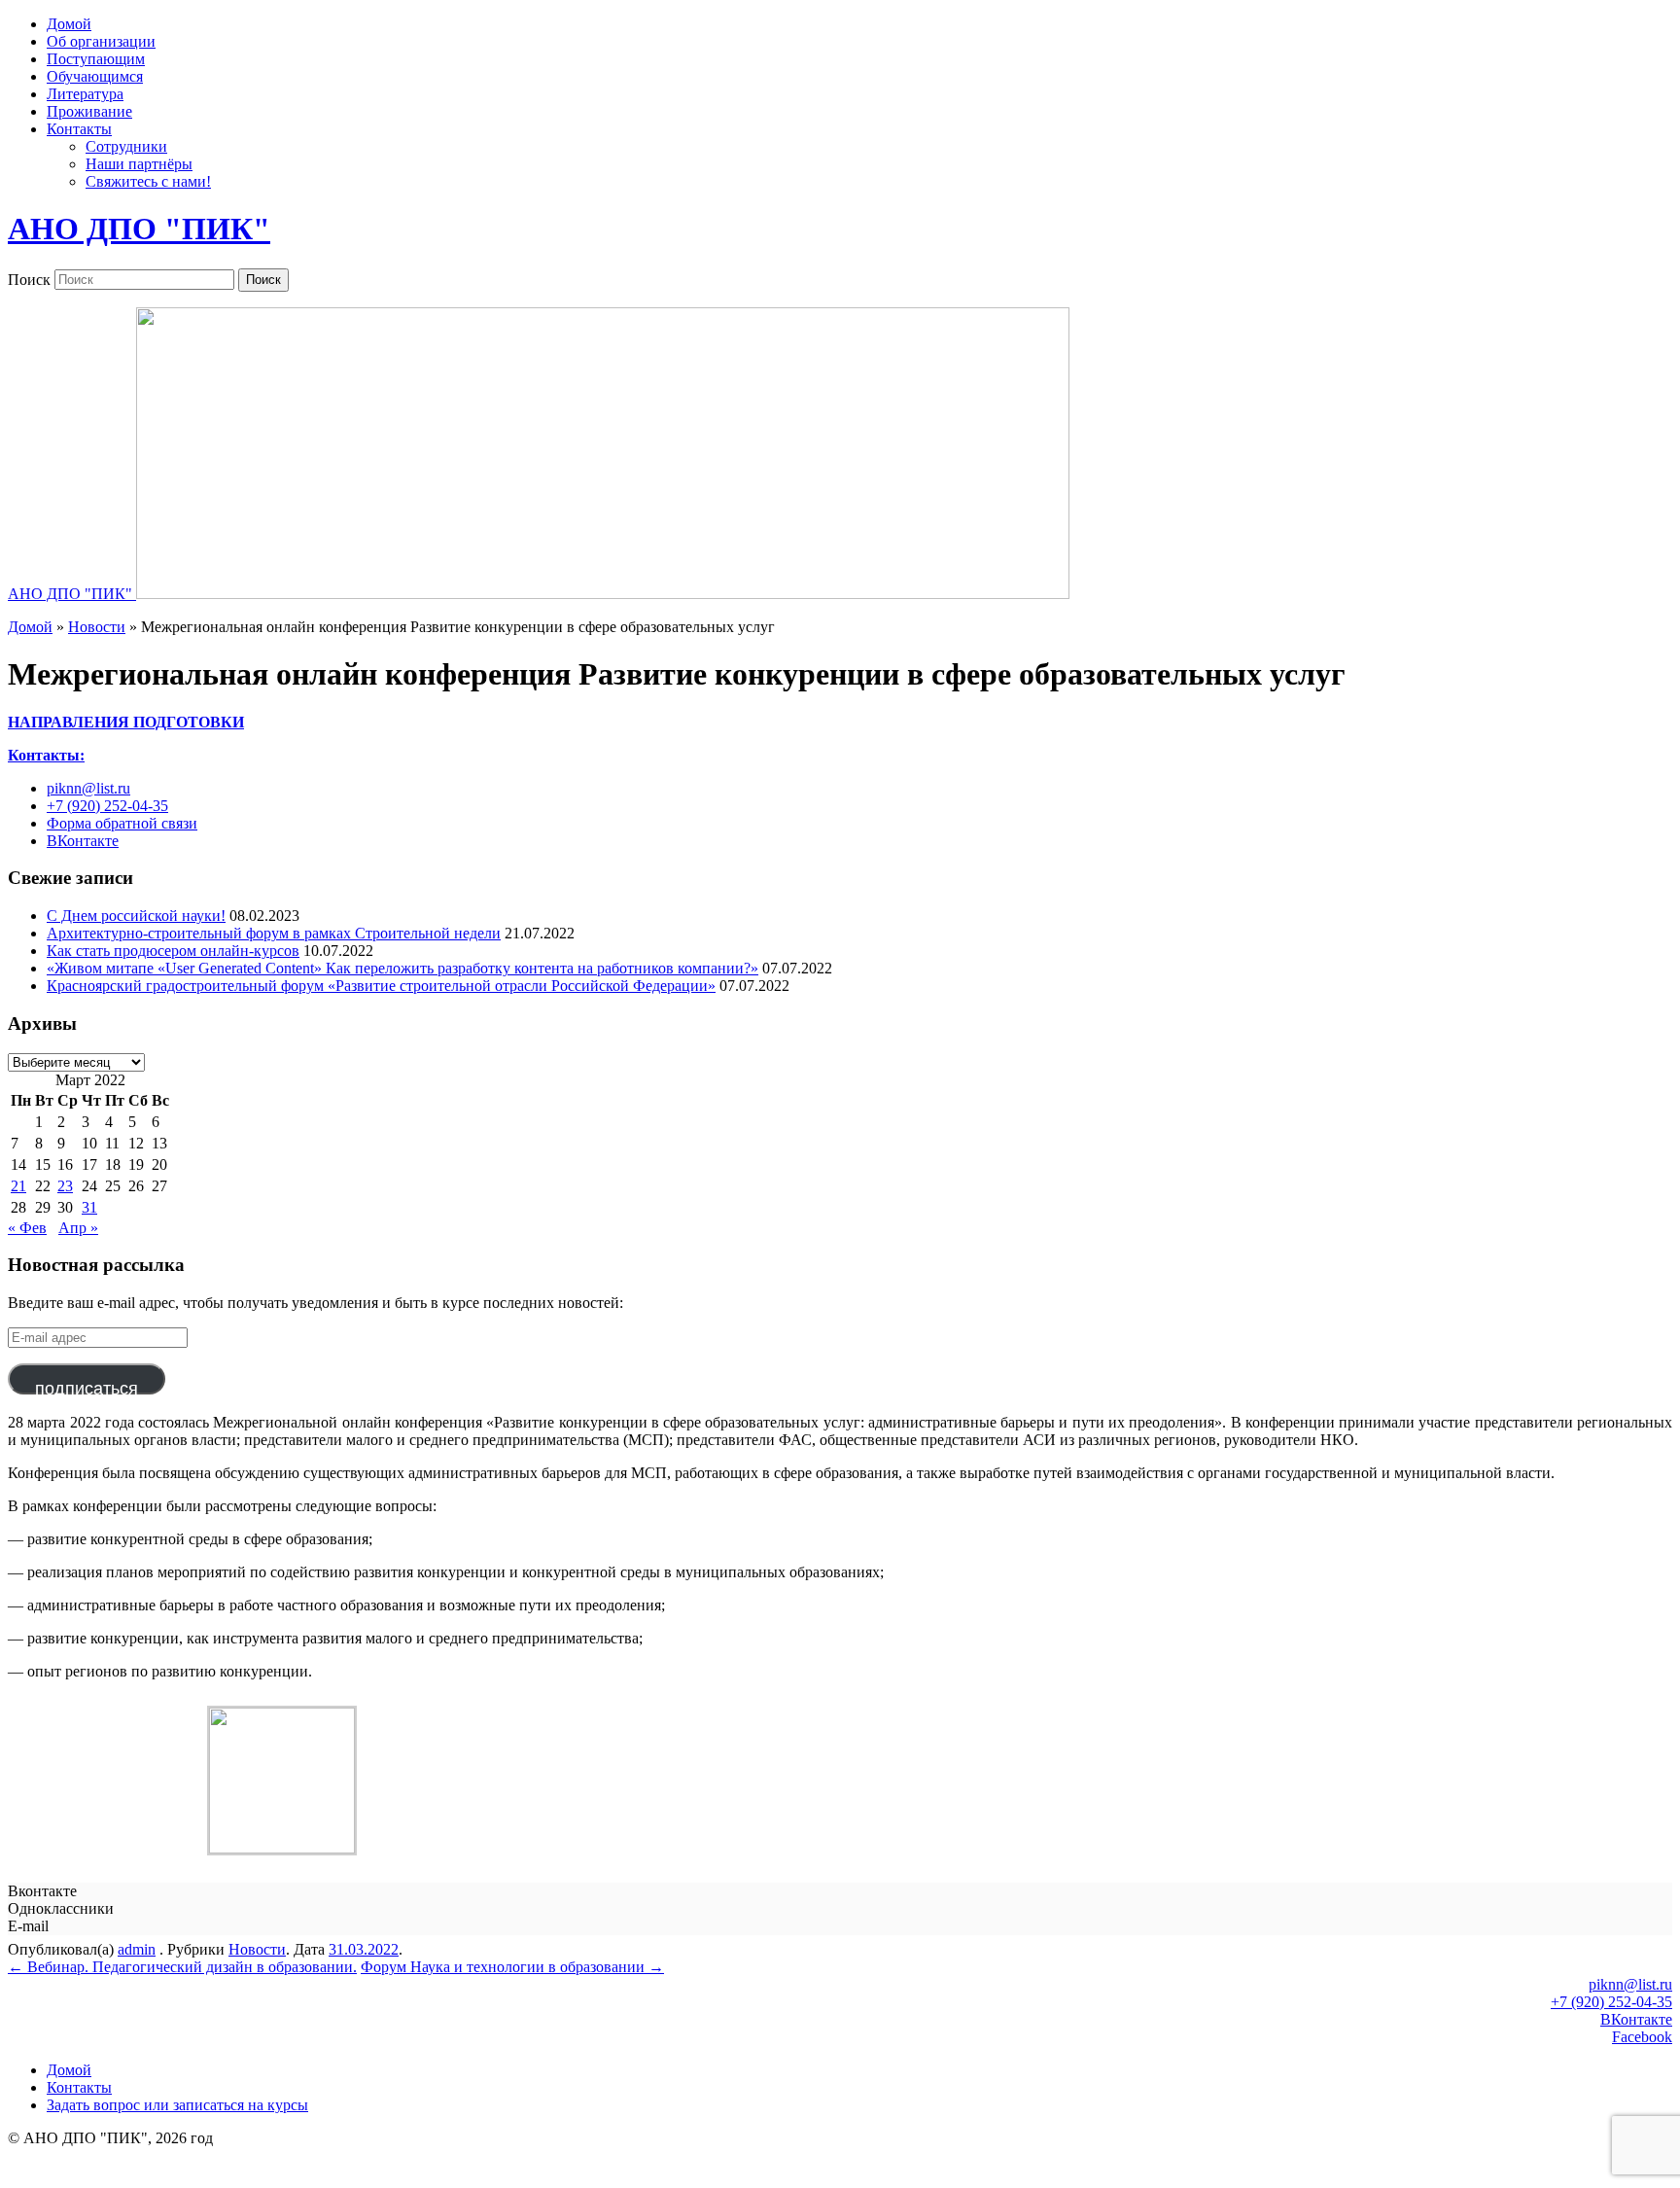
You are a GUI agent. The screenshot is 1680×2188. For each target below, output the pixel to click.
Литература (85, 94)
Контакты (79, 129)
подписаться (87, 1387)
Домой (69, 24)
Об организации (101, 41)
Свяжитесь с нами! (148, 181)
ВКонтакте (83, 841)
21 (18, 1186)
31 (89, 1207)
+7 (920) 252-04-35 (107, 806)
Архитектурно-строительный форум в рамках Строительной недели (274, 933)
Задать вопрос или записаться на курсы (177, 2105)
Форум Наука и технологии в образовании (512, 1967)
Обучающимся (95, 76)
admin (137, 1949)
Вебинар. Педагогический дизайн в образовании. (182, 1967)
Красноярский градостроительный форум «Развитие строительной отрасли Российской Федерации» (381, 986)
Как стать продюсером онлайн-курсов (173, 951)
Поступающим (96, 59)
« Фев (27, 1228)
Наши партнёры (139, 164)
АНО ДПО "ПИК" (139, 229)
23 (65, 1186)
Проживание (89, 111)
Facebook (1642, 2037)
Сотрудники (126, 146)
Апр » (78, 1228)
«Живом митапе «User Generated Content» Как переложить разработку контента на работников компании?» (402, 968)
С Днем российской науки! (136, 916)
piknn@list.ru (88, 788)
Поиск (29, 279)
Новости (97, 627)
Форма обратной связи (122, 823)
